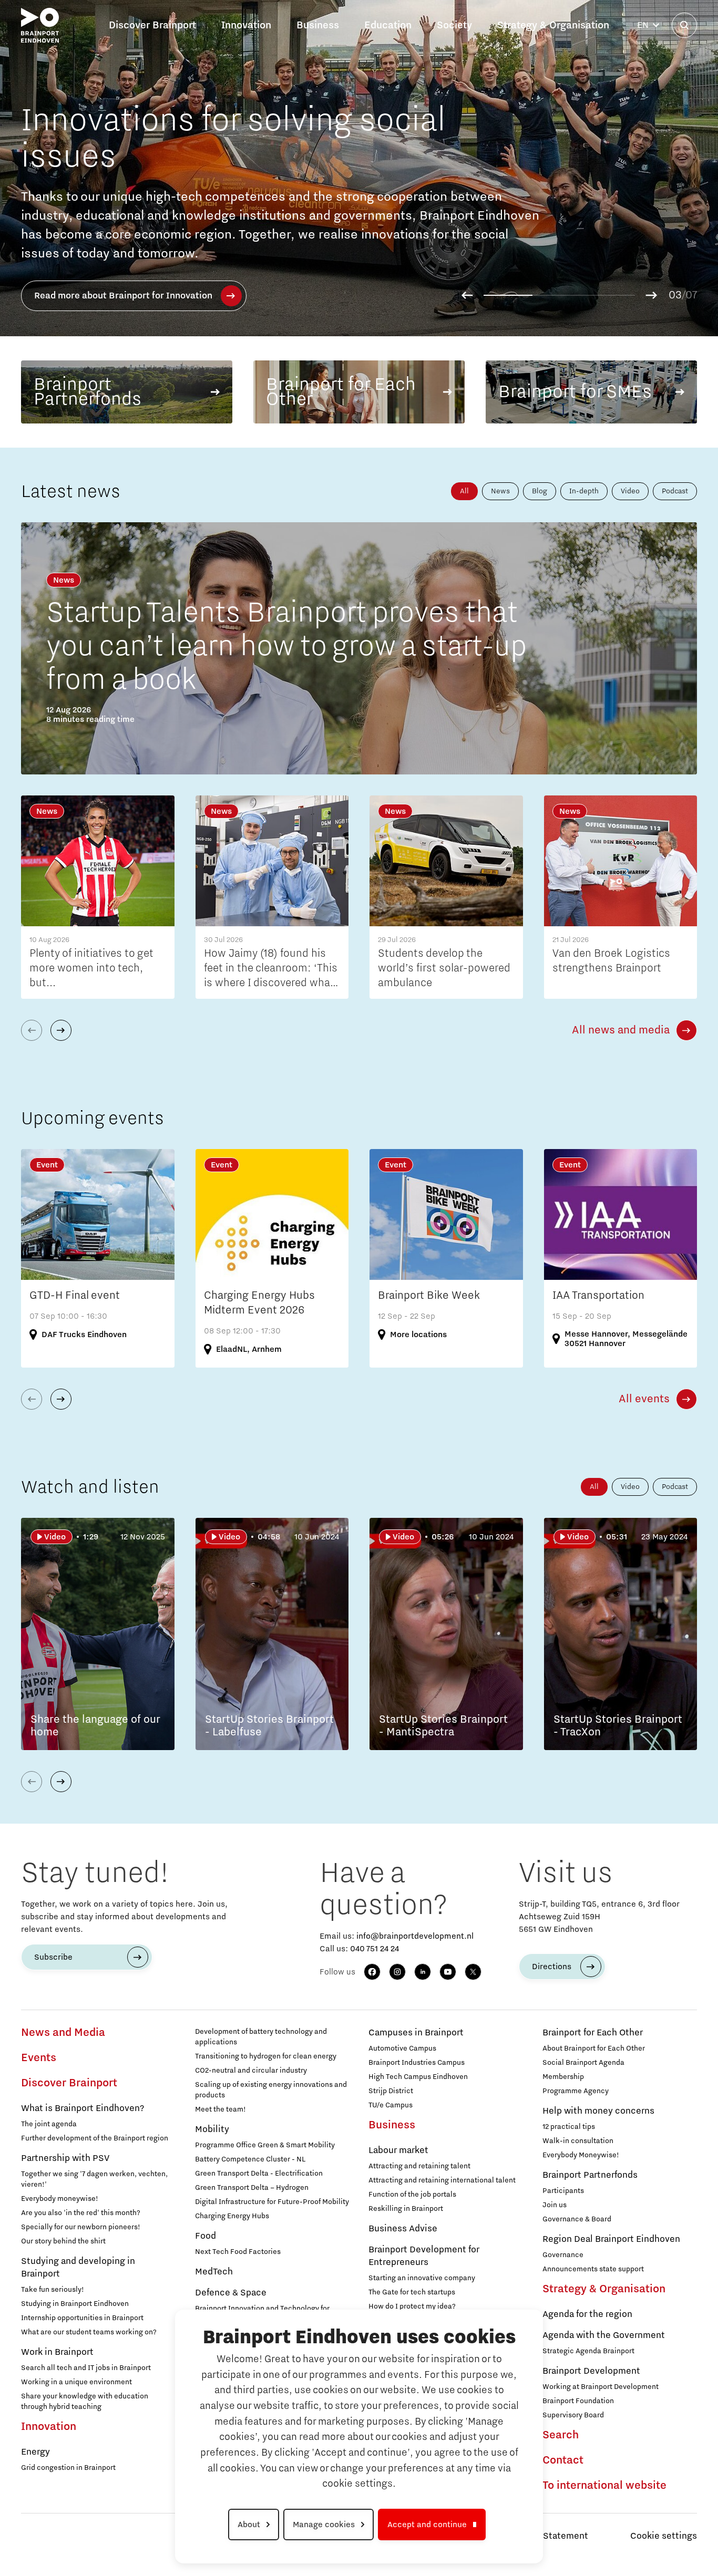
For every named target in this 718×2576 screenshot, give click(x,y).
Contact (563, 2460)
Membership (563, 2077)
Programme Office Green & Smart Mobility (265, 2145)
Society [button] (454, 25)
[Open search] (684, 25)
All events (644, 1399)
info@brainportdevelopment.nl (415, 1936)
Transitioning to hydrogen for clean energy (266, 2056)
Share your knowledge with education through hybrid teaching (85, 2402)
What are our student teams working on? (89, 2332)
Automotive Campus (402, 2049)
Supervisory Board (573, 2415)
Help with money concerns (598, 2111)
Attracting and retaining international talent (442, 2180)
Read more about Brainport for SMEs (192, 306)
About (249, 2525)
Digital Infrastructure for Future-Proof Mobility (272, 2202)
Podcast (675, 491)
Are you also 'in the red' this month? (81, 2213)
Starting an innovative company (422, 2278)
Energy (35, 2452)
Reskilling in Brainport (406, 2209)
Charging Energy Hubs (232, 2216)
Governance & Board (577, 2219)
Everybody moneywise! (60, 2199)
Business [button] (318, 25)
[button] (467, 295)
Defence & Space (231, 2293)
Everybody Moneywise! (581, 2155)
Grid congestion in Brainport (68, 2468)
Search (561, 2435)
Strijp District (391, 2091)
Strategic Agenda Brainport (588, 2351)
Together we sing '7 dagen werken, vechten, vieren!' (94, 2179)
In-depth (584, 491)
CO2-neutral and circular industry (251, 2071)
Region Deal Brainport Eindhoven (611, 2239)
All (464, 491)
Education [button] (388, 25)
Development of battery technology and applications (261, 2037)
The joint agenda (49, 2124)
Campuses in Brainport (416, 2033)
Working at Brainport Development (601, 2387)
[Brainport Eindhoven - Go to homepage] (40, 25)
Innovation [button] (246, 25)
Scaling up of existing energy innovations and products (271, 2090)
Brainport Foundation (578, 2401)
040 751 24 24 (375, 1949)
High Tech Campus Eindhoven (418, 2077)
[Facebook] (372, 1972)
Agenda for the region (587, 2314)
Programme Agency (576, 2091)
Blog (540, 491)
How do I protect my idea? (412, 2306)
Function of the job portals (412, 2195)
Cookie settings (664, 2536)
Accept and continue (427, 2525)
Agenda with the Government (604, 2335)
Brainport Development (591, 2371)
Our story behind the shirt (63, 2241)
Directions (552, 1967)
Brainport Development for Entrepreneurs (424, 2256)
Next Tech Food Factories (238, 2252)
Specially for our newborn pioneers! (81, 2227)
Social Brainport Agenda (583, 2063)
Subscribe (53, 1957)
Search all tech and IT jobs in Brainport (86, 2368)
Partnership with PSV (65, 2158)
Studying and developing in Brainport (78, 2268)
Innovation (49, 2427)
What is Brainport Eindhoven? (83, 2108)
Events (39, 2058)
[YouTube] (448, 1972)
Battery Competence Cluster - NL (250, 2159)
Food (206, 2236)
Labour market (398, 2150)
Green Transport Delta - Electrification (259, 2174)
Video (630, 491)
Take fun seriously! (53, 2290)
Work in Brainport (57, 2352)
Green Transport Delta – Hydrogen (252, 2188)
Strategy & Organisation (604, 2289)
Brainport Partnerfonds (590, 2175)
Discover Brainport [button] (152, 25)
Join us (555, 2205)
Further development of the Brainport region (95, 2138)
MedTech (214, 2272)
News (500, 491)
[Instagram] (397, 1972)
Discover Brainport (69, 2083)
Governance (563, 2255)
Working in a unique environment (76, 2382)
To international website (604, 2486)
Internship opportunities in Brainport (82, 2318)
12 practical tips (569, 2127)
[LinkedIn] (423, 1972)
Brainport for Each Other (593, 2033)
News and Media (63, 2033)
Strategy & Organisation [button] (553, 25)
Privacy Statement (549, 2536)
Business (392, 2125)
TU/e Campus (391, 2105)
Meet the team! (220, 2109)
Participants (563, 2191)
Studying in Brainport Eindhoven (75, 2304)
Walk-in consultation (578, 2141)
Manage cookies (324, 2525)
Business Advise (403, 2229)
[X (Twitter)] (473, 1972)
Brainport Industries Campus (417, 2063)
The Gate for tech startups (412, 2292)
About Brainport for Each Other (594, 2049)
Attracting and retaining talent (419, 2166)
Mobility (212, 2129)
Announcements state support (593, 2269)
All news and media (621, 1030)
